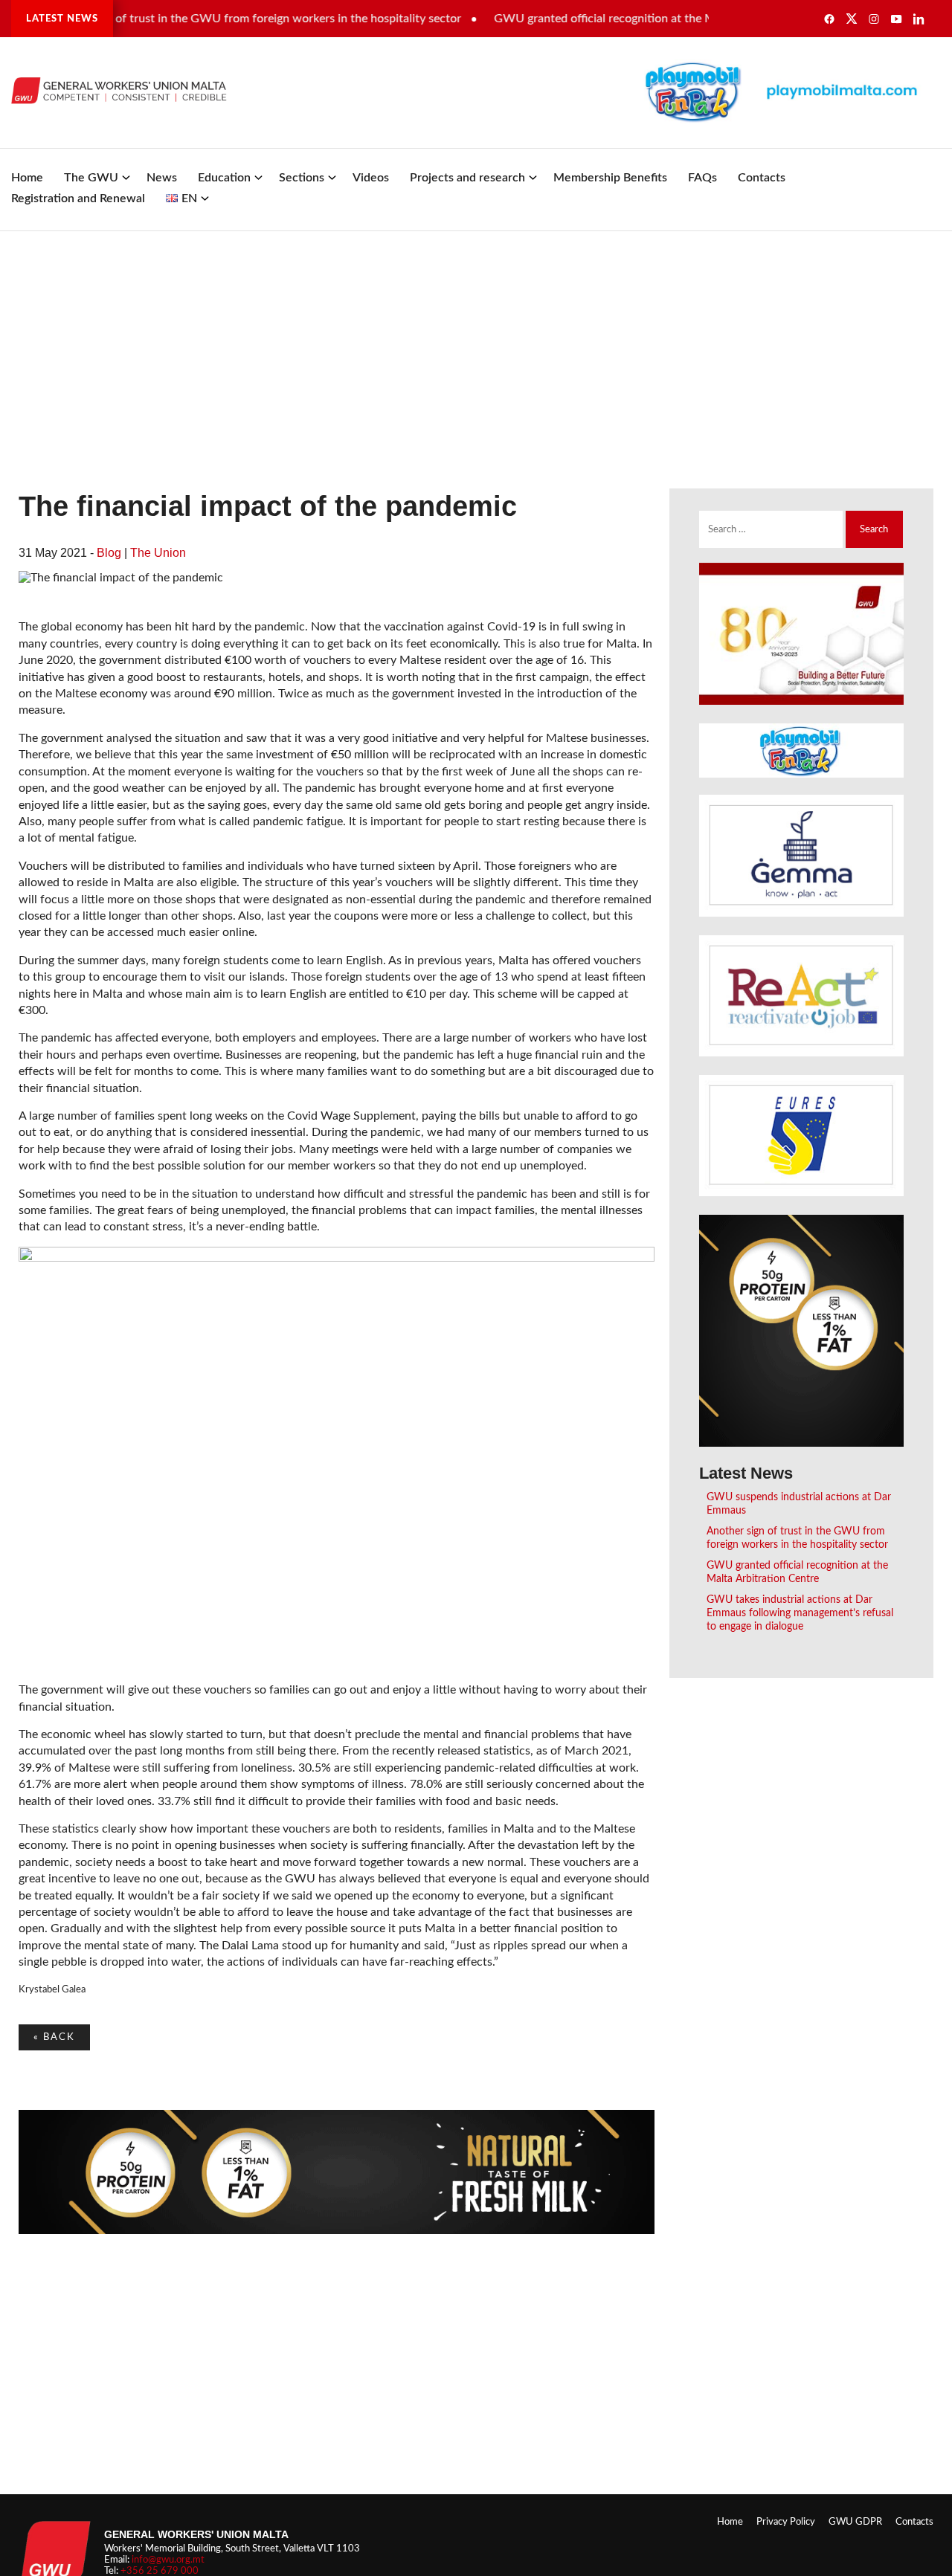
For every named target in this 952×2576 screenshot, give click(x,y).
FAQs (702, 178)
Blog (109, 553)
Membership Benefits (610, 178)
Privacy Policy (786, 2522)
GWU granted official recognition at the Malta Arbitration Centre (631, 19)
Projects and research (467, 178)
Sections (302, 178)
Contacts (762, 178)
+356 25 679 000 (160, 2571)
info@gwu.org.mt (168, 2560)
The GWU (91, 178)
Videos (371, 178)
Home (27, 178)
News (162, 178)
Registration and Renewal (78, 198)
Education (224, 178)
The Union (158, 553)
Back (54, 2037)
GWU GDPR (855, 2522)
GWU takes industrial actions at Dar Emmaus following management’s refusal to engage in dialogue (800, 1613)
